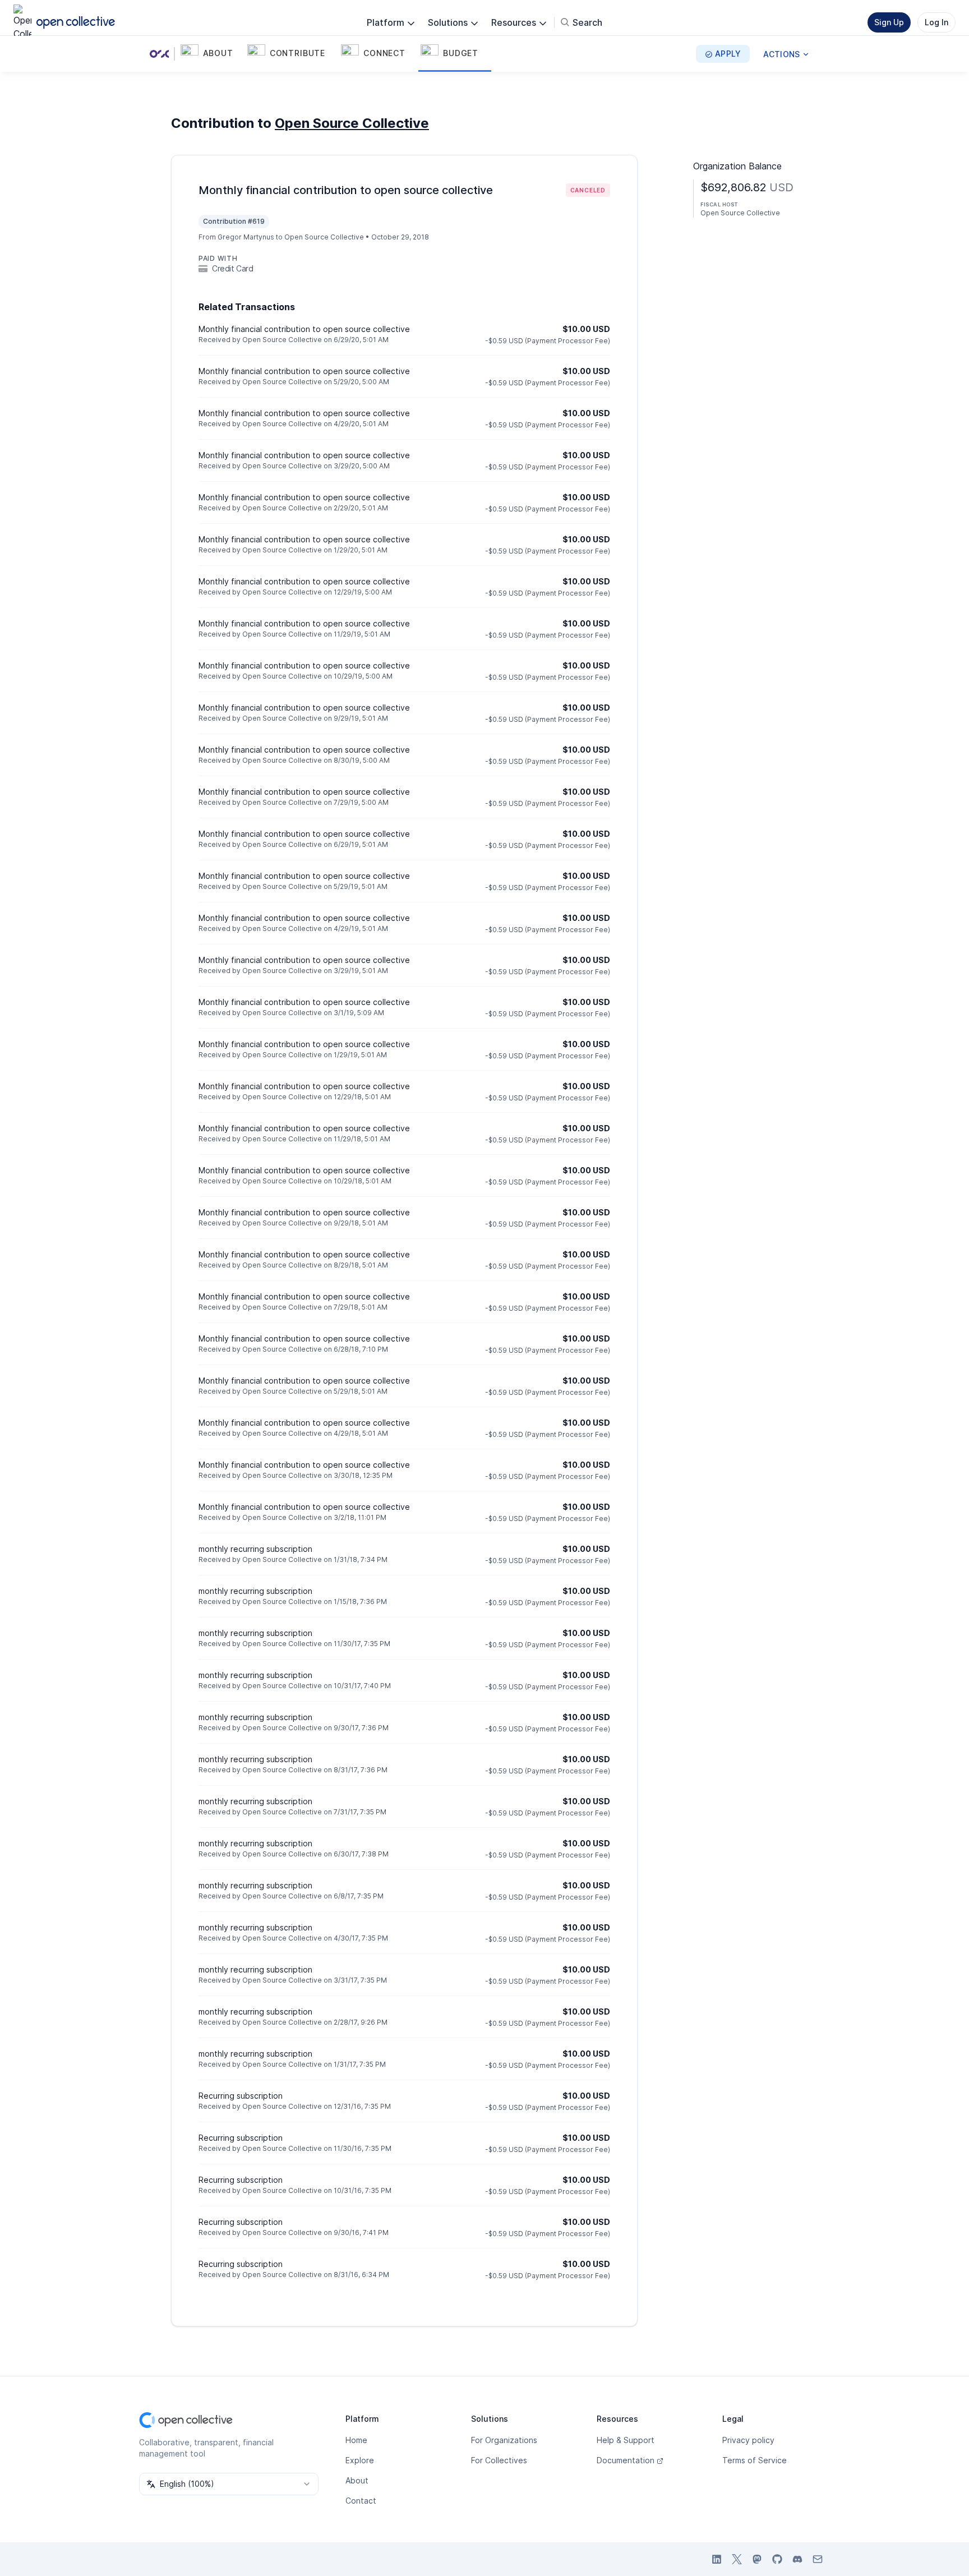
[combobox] (229, 2484)
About (357, 2480)
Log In (936, 22)
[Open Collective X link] (737, 2559)
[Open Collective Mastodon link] (757, 2559)
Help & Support (626, 2440)
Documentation (626, 2460)
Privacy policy (748, 2440)
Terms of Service (755, 2460)
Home (356, 2440)
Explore (360, 2460)
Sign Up (889, 22)
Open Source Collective (352, 123)
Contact (361, 2501)
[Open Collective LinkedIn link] (717, 2559)
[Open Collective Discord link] (797, 2559)
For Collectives (499, 2460)
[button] (212, 54)
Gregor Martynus (246, 237)
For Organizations (504, 2440)
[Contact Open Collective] (818, 2559)
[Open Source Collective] (161, 54)
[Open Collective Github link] (777, 2559)
